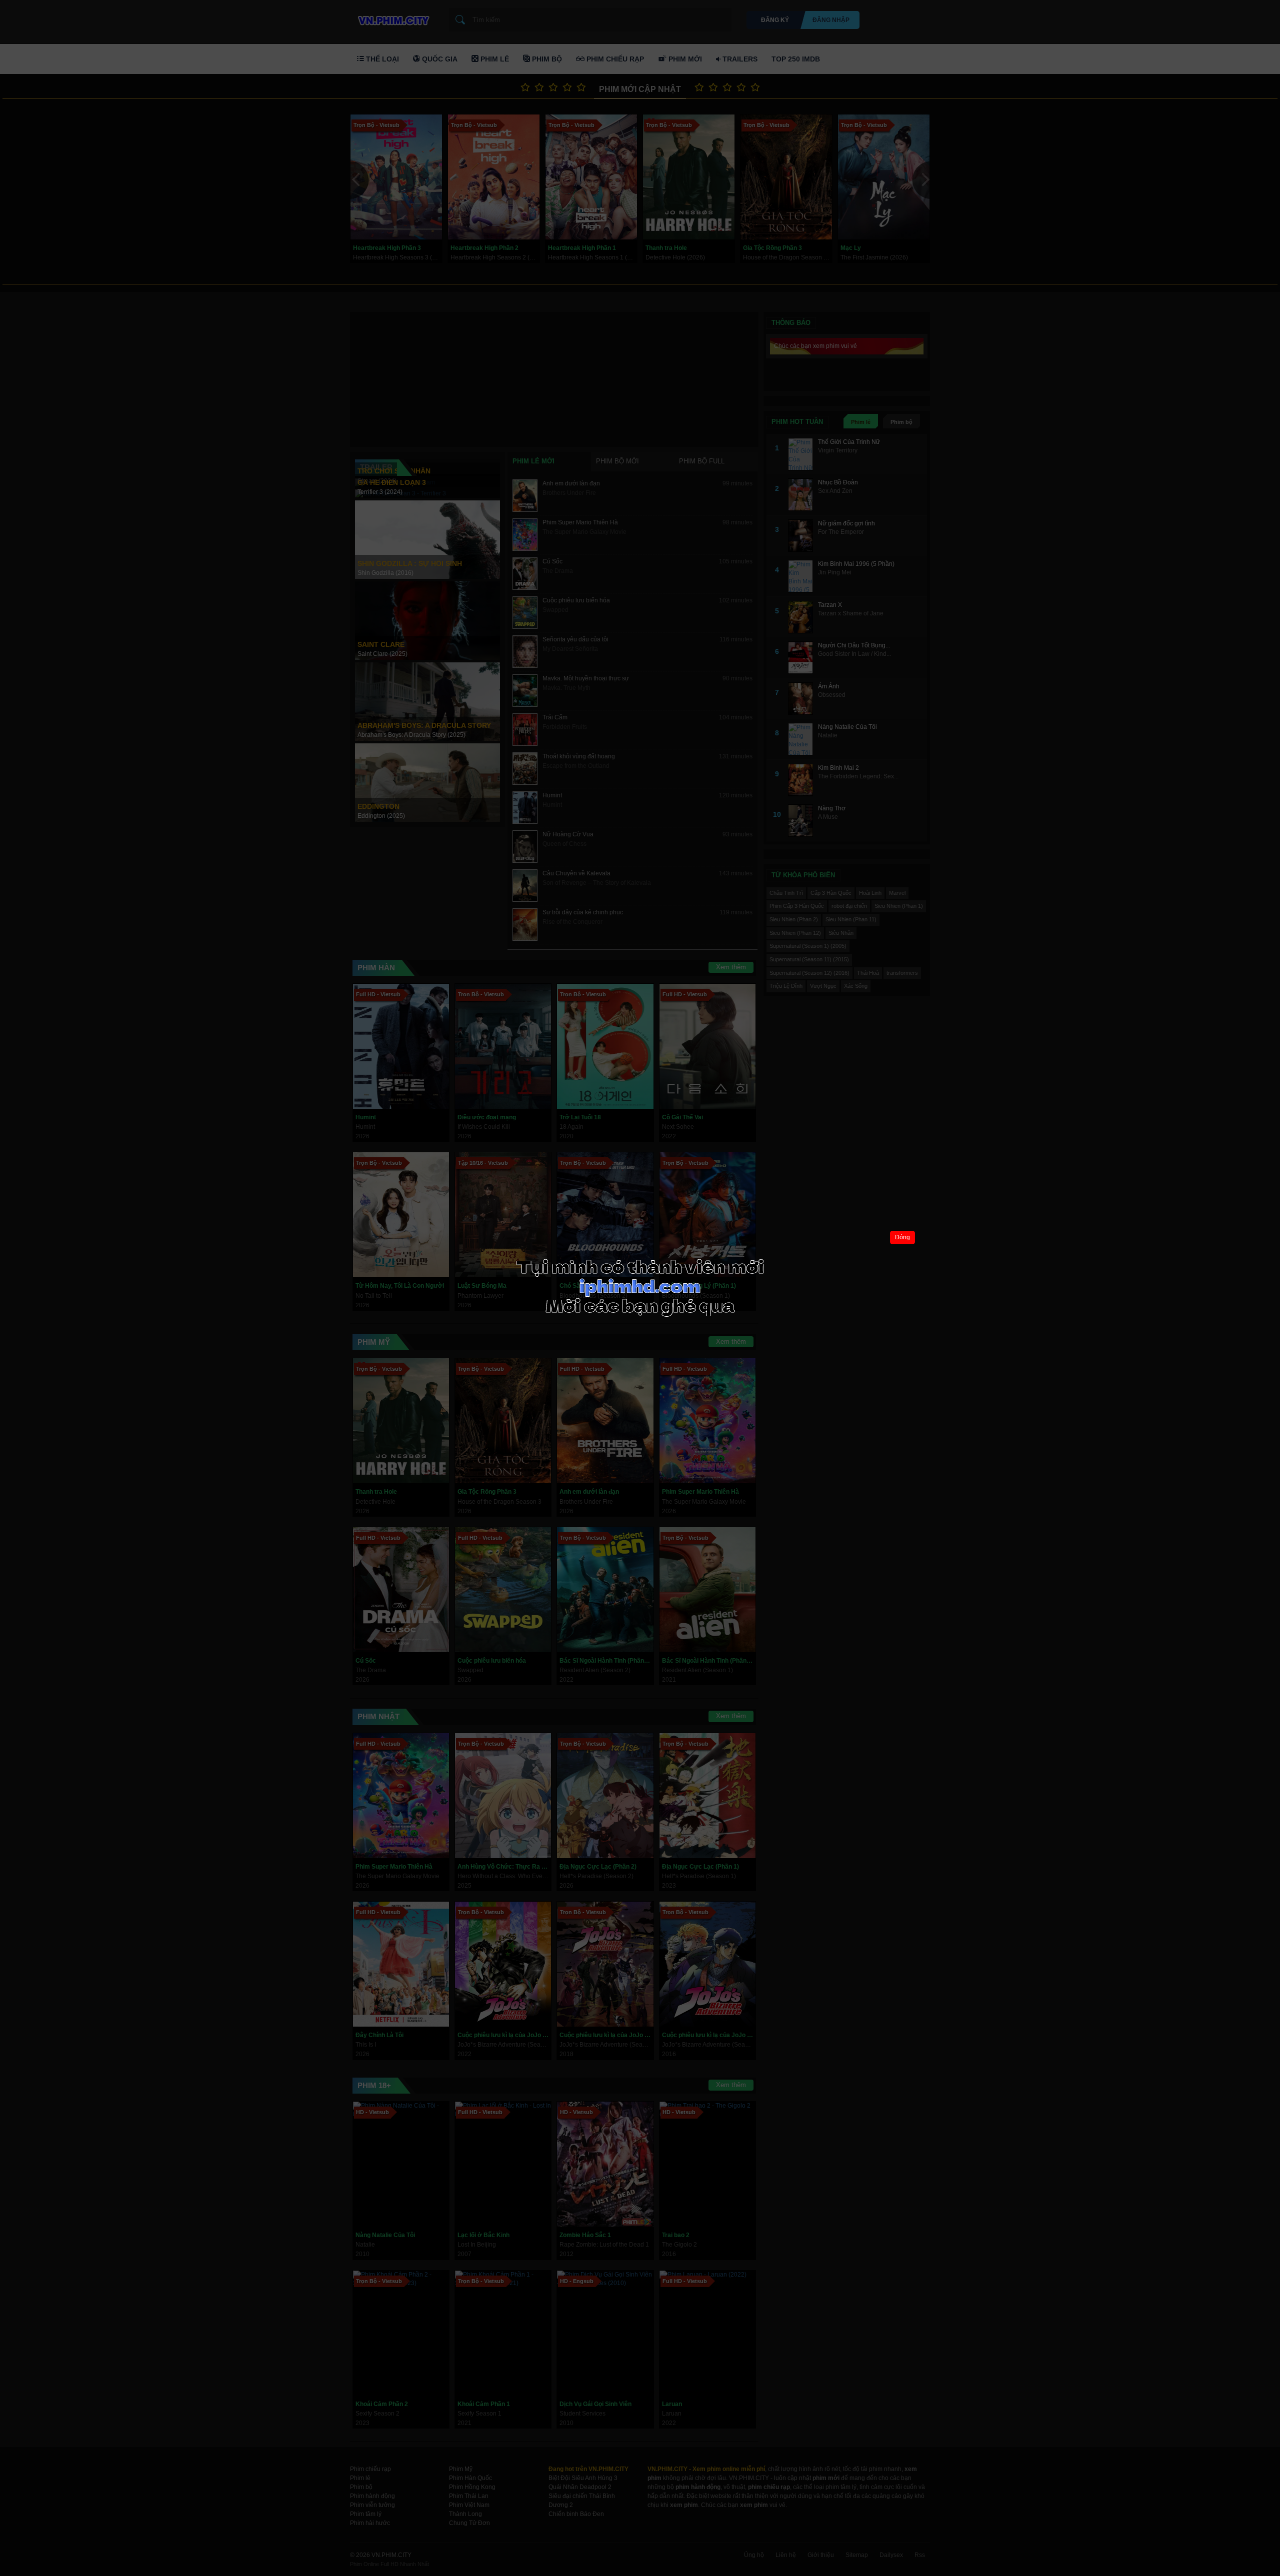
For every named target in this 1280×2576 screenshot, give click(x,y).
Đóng (902, 1237)
